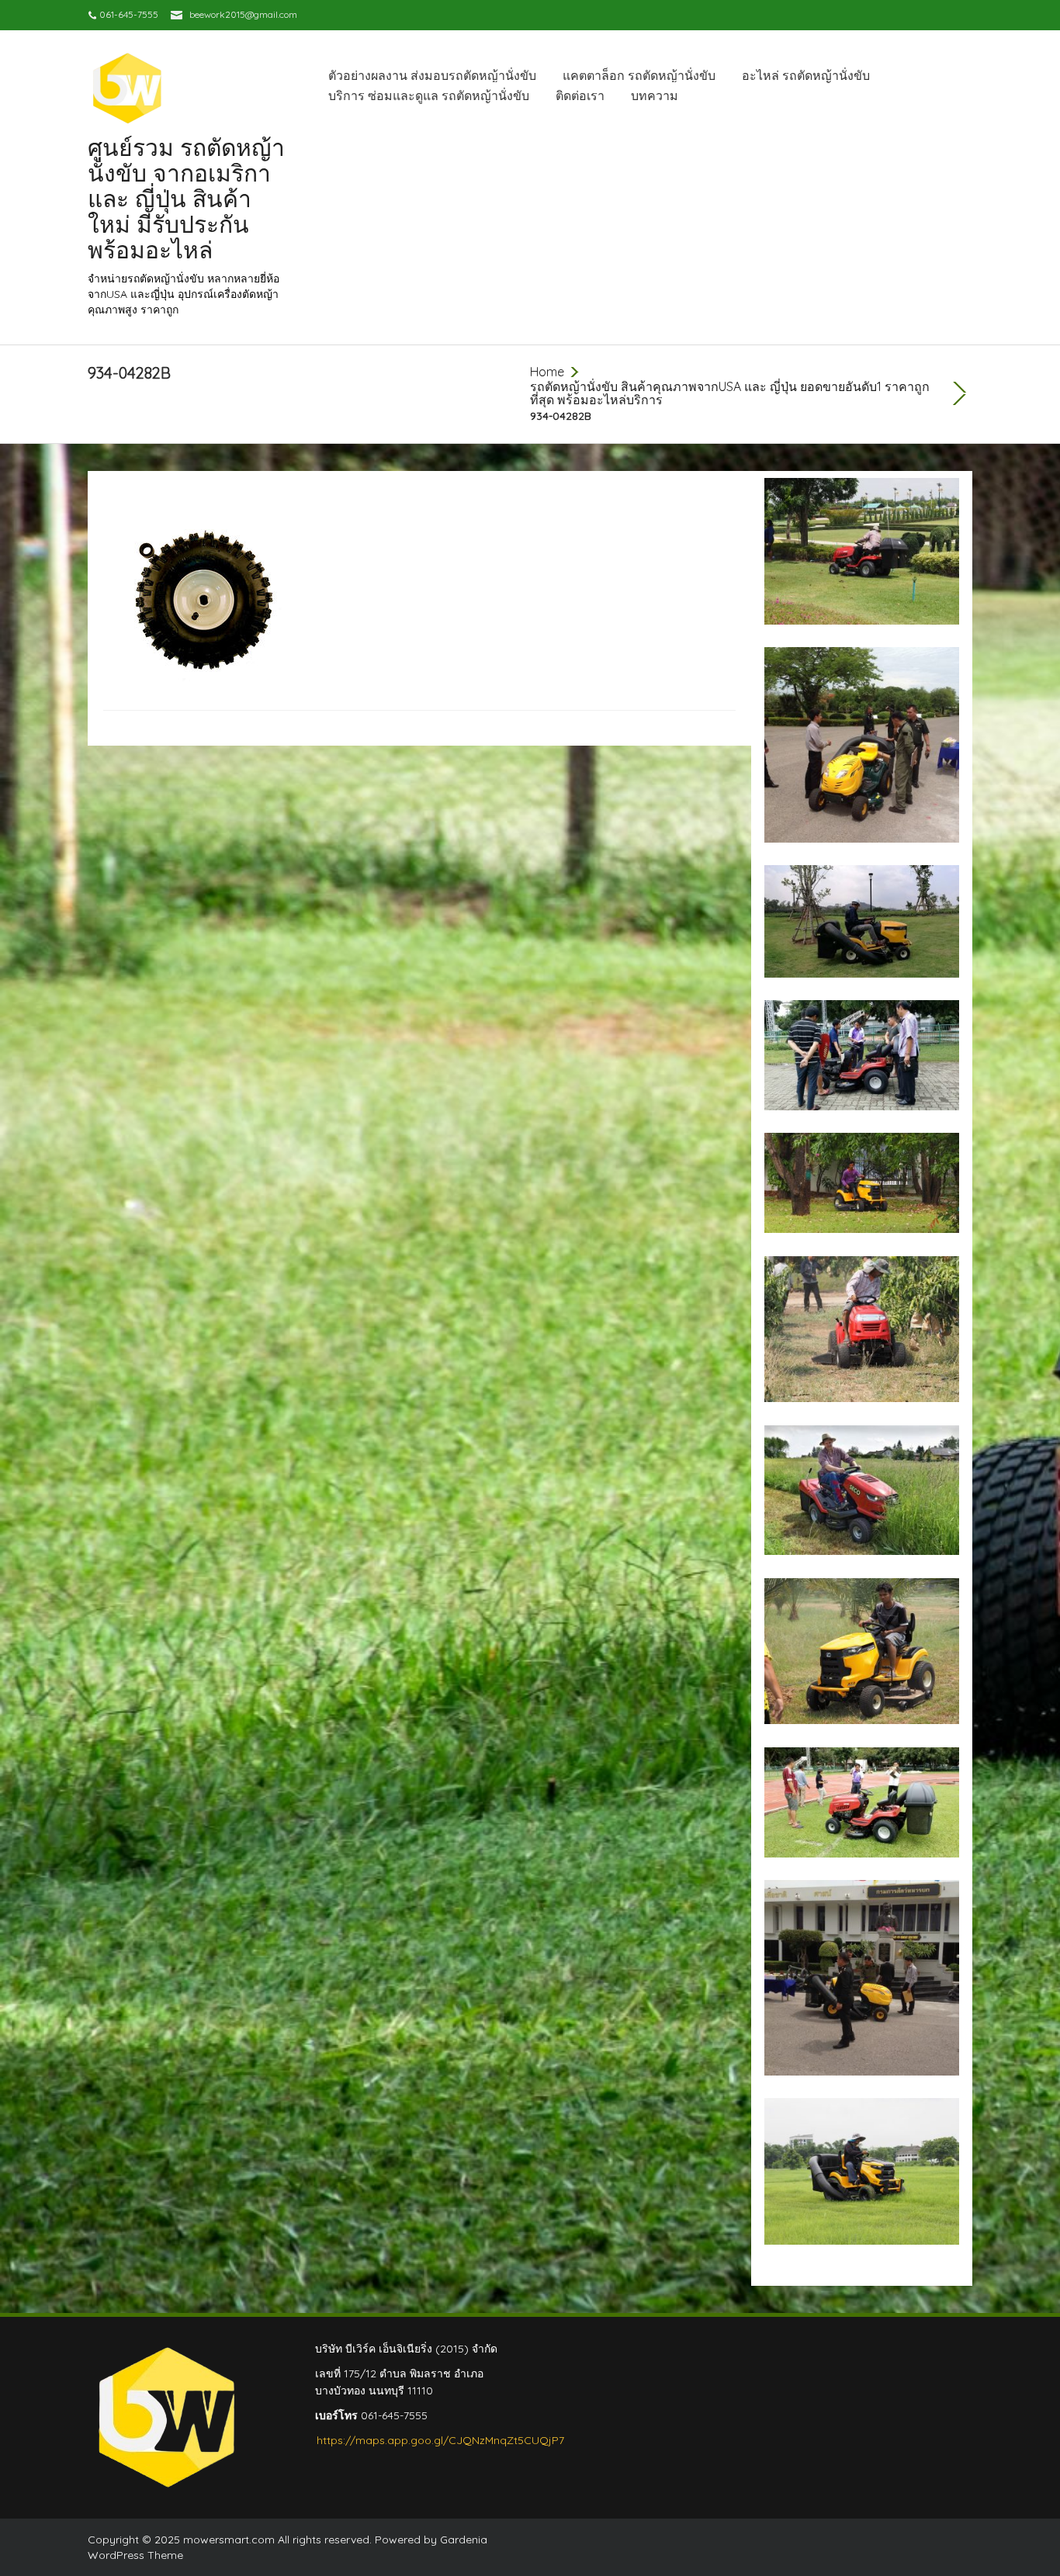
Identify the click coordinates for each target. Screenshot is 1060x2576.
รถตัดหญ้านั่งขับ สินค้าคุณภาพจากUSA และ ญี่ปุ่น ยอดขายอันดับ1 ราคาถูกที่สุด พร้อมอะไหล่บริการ (730, 393)
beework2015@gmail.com (243, 14)
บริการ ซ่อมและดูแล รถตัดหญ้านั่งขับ (429, 95)
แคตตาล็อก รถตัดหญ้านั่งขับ (639, 75)
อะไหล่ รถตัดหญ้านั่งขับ (806, 75)
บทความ (655, 95)
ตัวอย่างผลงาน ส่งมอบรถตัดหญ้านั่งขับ (432, 75)
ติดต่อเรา (580, 95)
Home (547, 372)
